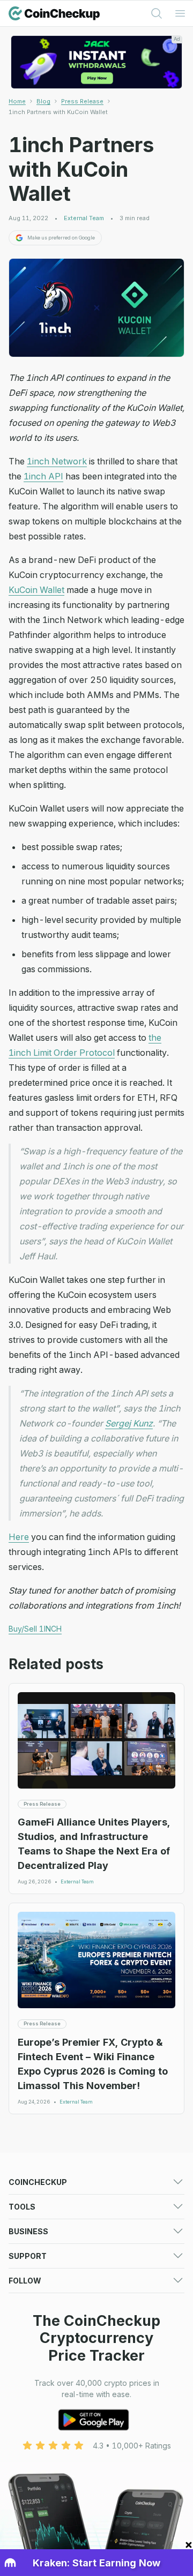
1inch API (43, 476)
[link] (58, 112)
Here (19, 1537)
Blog (43, 101)
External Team (84, 218)
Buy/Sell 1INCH (35, 1629)
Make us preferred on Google (61, 238)
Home (17, 101)
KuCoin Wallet (36, 590)
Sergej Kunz (129, 1423)
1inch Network (57, 461)
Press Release (82, 101)
